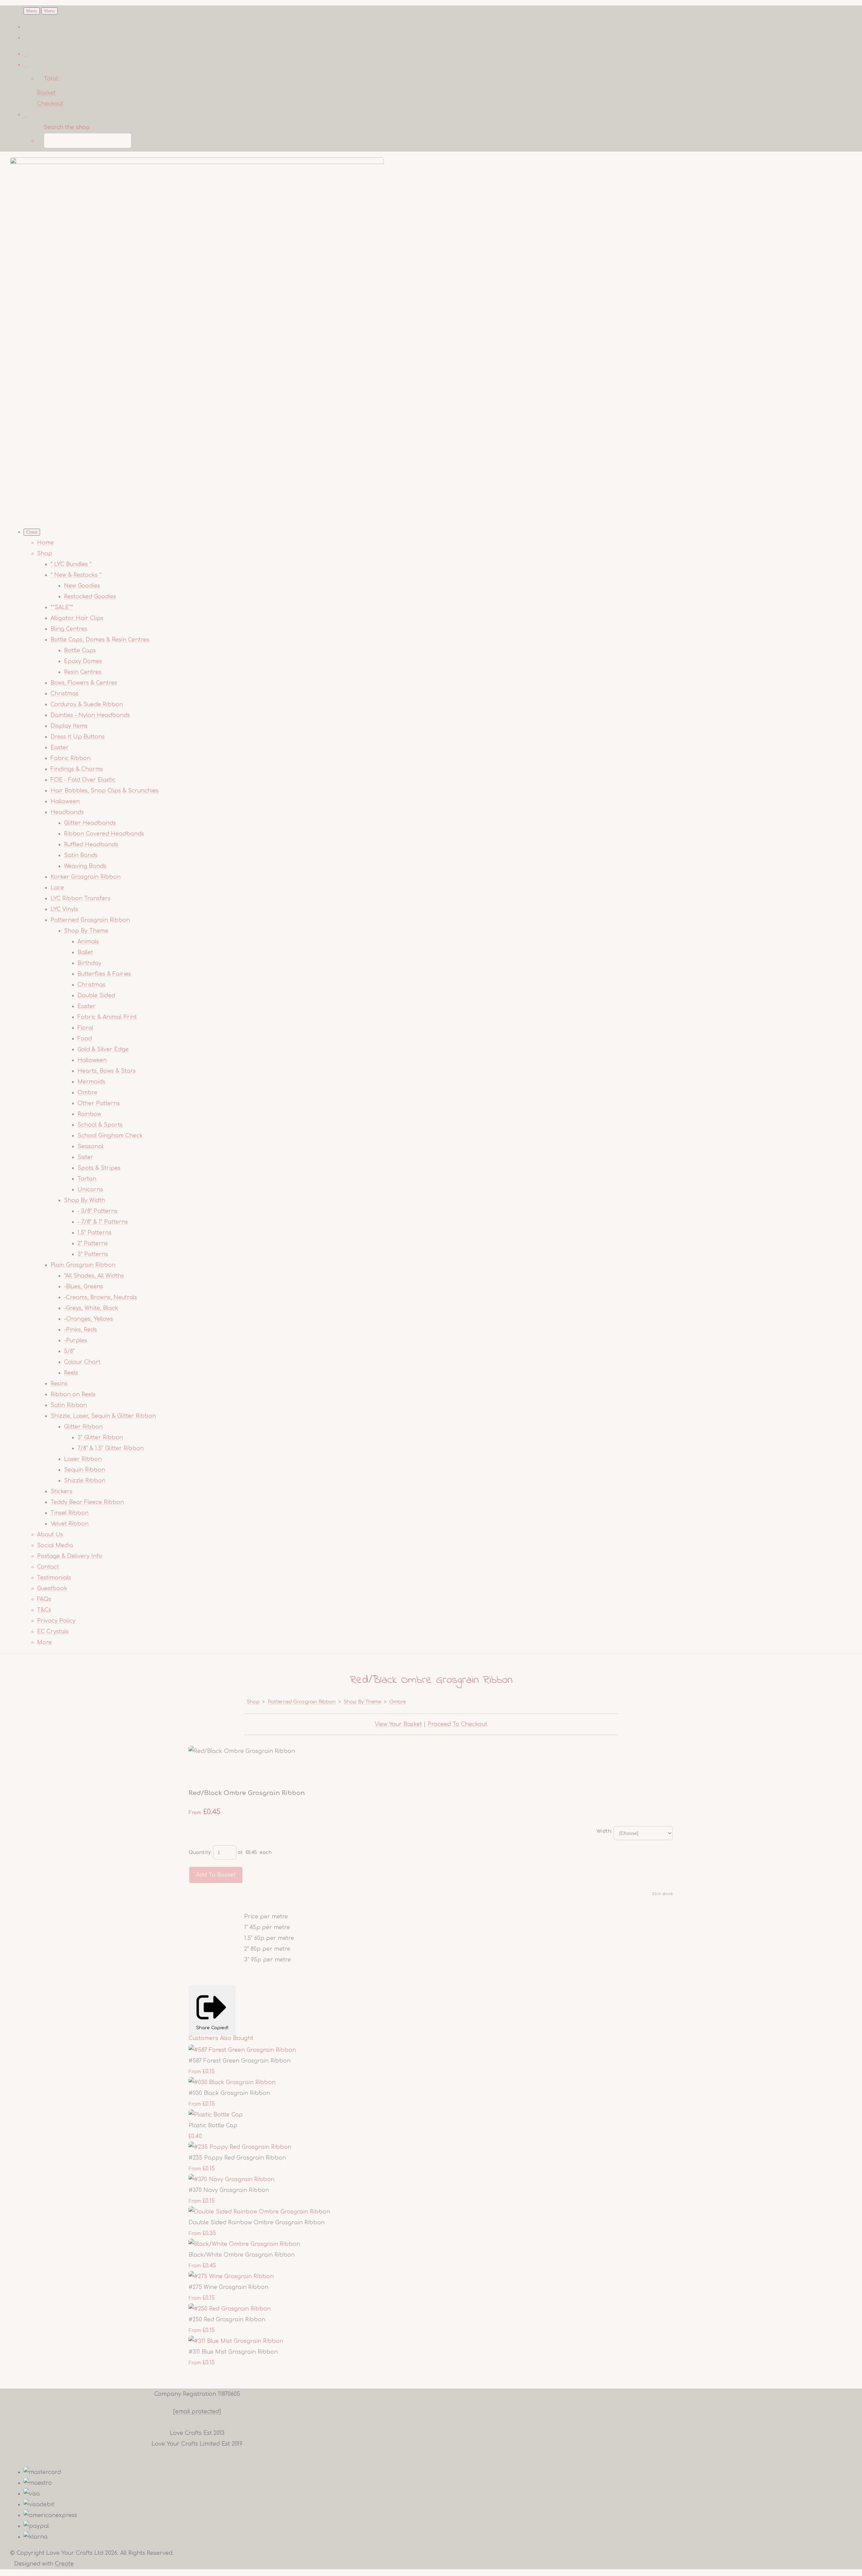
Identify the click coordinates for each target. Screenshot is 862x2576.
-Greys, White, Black (91, 1308)
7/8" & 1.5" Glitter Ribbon (111, 1448)
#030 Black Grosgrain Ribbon (229, 2093)
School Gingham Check (110, 1136)
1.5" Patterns (94, 1233)
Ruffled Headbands (91, 845)
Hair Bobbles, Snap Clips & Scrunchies (105, 791)
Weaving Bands (85, 866)
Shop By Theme (86, 931)
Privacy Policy (56, 1621)
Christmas (64, 694)
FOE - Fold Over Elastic (83, 780)
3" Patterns (93, 1254)
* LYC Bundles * (71, 564)
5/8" (69, 1351)
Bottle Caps (80, 651)
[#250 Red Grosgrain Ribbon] (230, 2309)
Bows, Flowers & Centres (84, 683)
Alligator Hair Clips (77, 618)
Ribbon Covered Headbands (104, 834)
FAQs (44, 1599)
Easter (60, 748)
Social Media (55, 1545)
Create (64, 2564)
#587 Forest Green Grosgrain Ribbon (240, 2061)
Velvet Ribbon (70, 1524)
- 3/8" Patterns (97, 1211)
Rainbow (89, 1114)
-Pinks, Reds (80, 1330)
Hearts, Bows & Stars (107, 1071)
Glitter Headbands (90, 823)
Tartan (87, 1179)
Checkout (50, 104)
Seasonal (90, 1146)
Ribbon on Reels (73, 1394)
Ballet (85, 952)
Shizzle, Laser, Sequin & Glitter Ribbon (103, 1416)
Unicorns (90, 1190)
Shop (45, 554)
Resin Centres (83, 672)
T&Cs (44, 1610)
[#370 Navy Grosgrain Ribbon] (231, 2179)
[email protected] (197, 2412)
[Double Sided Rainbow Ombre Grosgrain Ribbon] (259, 2212)
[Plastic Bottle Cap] (216, 2115)
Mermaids (91, 1082)
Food (85, 1039)
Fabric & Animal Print (107, 1017)
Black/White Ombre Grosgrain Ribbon (242, 2255)
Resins (59, 1384)
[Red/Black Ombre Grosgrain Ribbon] (199, 1772)
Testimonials (54, 1578)
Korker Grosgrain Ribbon (86, 877)
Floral (85, 1028)
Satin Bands (81, 855)
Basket (46, 93)
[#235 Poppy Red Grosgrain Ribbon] (240, 2147)
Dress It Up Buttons (78, 737)
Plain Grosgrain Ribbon (83, 1265)
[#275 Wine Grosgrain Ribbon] (231, 2276)
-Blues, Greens (84, 1287)
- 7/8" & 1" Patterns (103, 1222)
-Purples (76, 1341)
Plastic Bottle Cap (213, 2126)
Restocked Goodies (90, 597)
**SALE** (62, 607)
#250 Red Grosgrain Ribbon (227, 2320)
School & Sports (100, 1125)
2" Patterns (93, 1244)
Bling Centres (69, 629)
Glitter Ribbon (83, 1427)
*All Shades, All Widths (94, 1276)
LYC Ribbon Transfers (80, 899)
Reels (71, 1373)
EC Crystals (53, 1632)
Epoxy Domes (83, 661)
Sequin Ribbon (85, 1470)
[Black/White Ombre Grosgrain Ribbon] (244, 2244)
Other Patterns (99, 1103)
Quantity (200, 1852)
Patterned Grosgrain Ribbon (90, 920)
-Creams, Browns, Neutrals (101, 1297)
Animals (88, 942)
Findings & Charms (77, 769)
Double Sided (96, 996)
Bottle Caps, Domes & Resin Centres (100, 640)
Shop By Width (85, 1200)
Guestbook (52, 1589)
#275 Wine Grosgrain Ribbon (228, 2287)
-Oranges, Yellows (89, 1319)
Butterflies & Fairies (104, 974)
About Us (50, 1535)
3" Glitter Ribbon (100, 1438)
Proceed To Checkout (457, 1724)
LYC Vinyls (64, 909)
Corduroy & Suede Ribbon (87, 704)
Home (45, 543)
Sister (85, 1157)
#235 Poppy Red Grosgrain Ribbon (237, 2158)
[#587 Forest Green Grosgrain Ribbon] (242, 2050)
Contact (48, 1567)
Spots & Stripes (99, 1168)
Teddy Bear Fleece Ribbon (87, 1502)
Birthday (89, 963)
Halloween (65, 802)
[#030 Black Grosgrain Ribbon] (232, 2082)
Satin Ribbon (69, 1405)
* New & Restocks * (76, 575)
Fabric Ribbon (71, 758)
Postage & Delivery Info (70, 1556)
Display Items (69, 726)
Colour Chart (82, 1362)
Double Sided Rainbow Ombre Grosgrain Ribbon (257, 2223)
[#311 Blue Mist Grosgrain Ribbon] (236, 2341)
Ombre (87, 1093)
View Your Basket (398, 1724)
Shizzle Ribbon (85, 1481)
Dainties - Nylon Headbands (90, 715)
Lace (57, 888)
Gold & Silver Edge (103, 1049)
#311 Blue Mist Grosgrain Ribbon (233, 2352)
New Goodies (82, 586)
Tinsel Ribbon (70, 1513)
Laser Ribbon (83, 1459)
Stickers (61, 1491)
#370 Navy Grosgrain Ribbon (229, 2190)
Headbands (67, 812)
